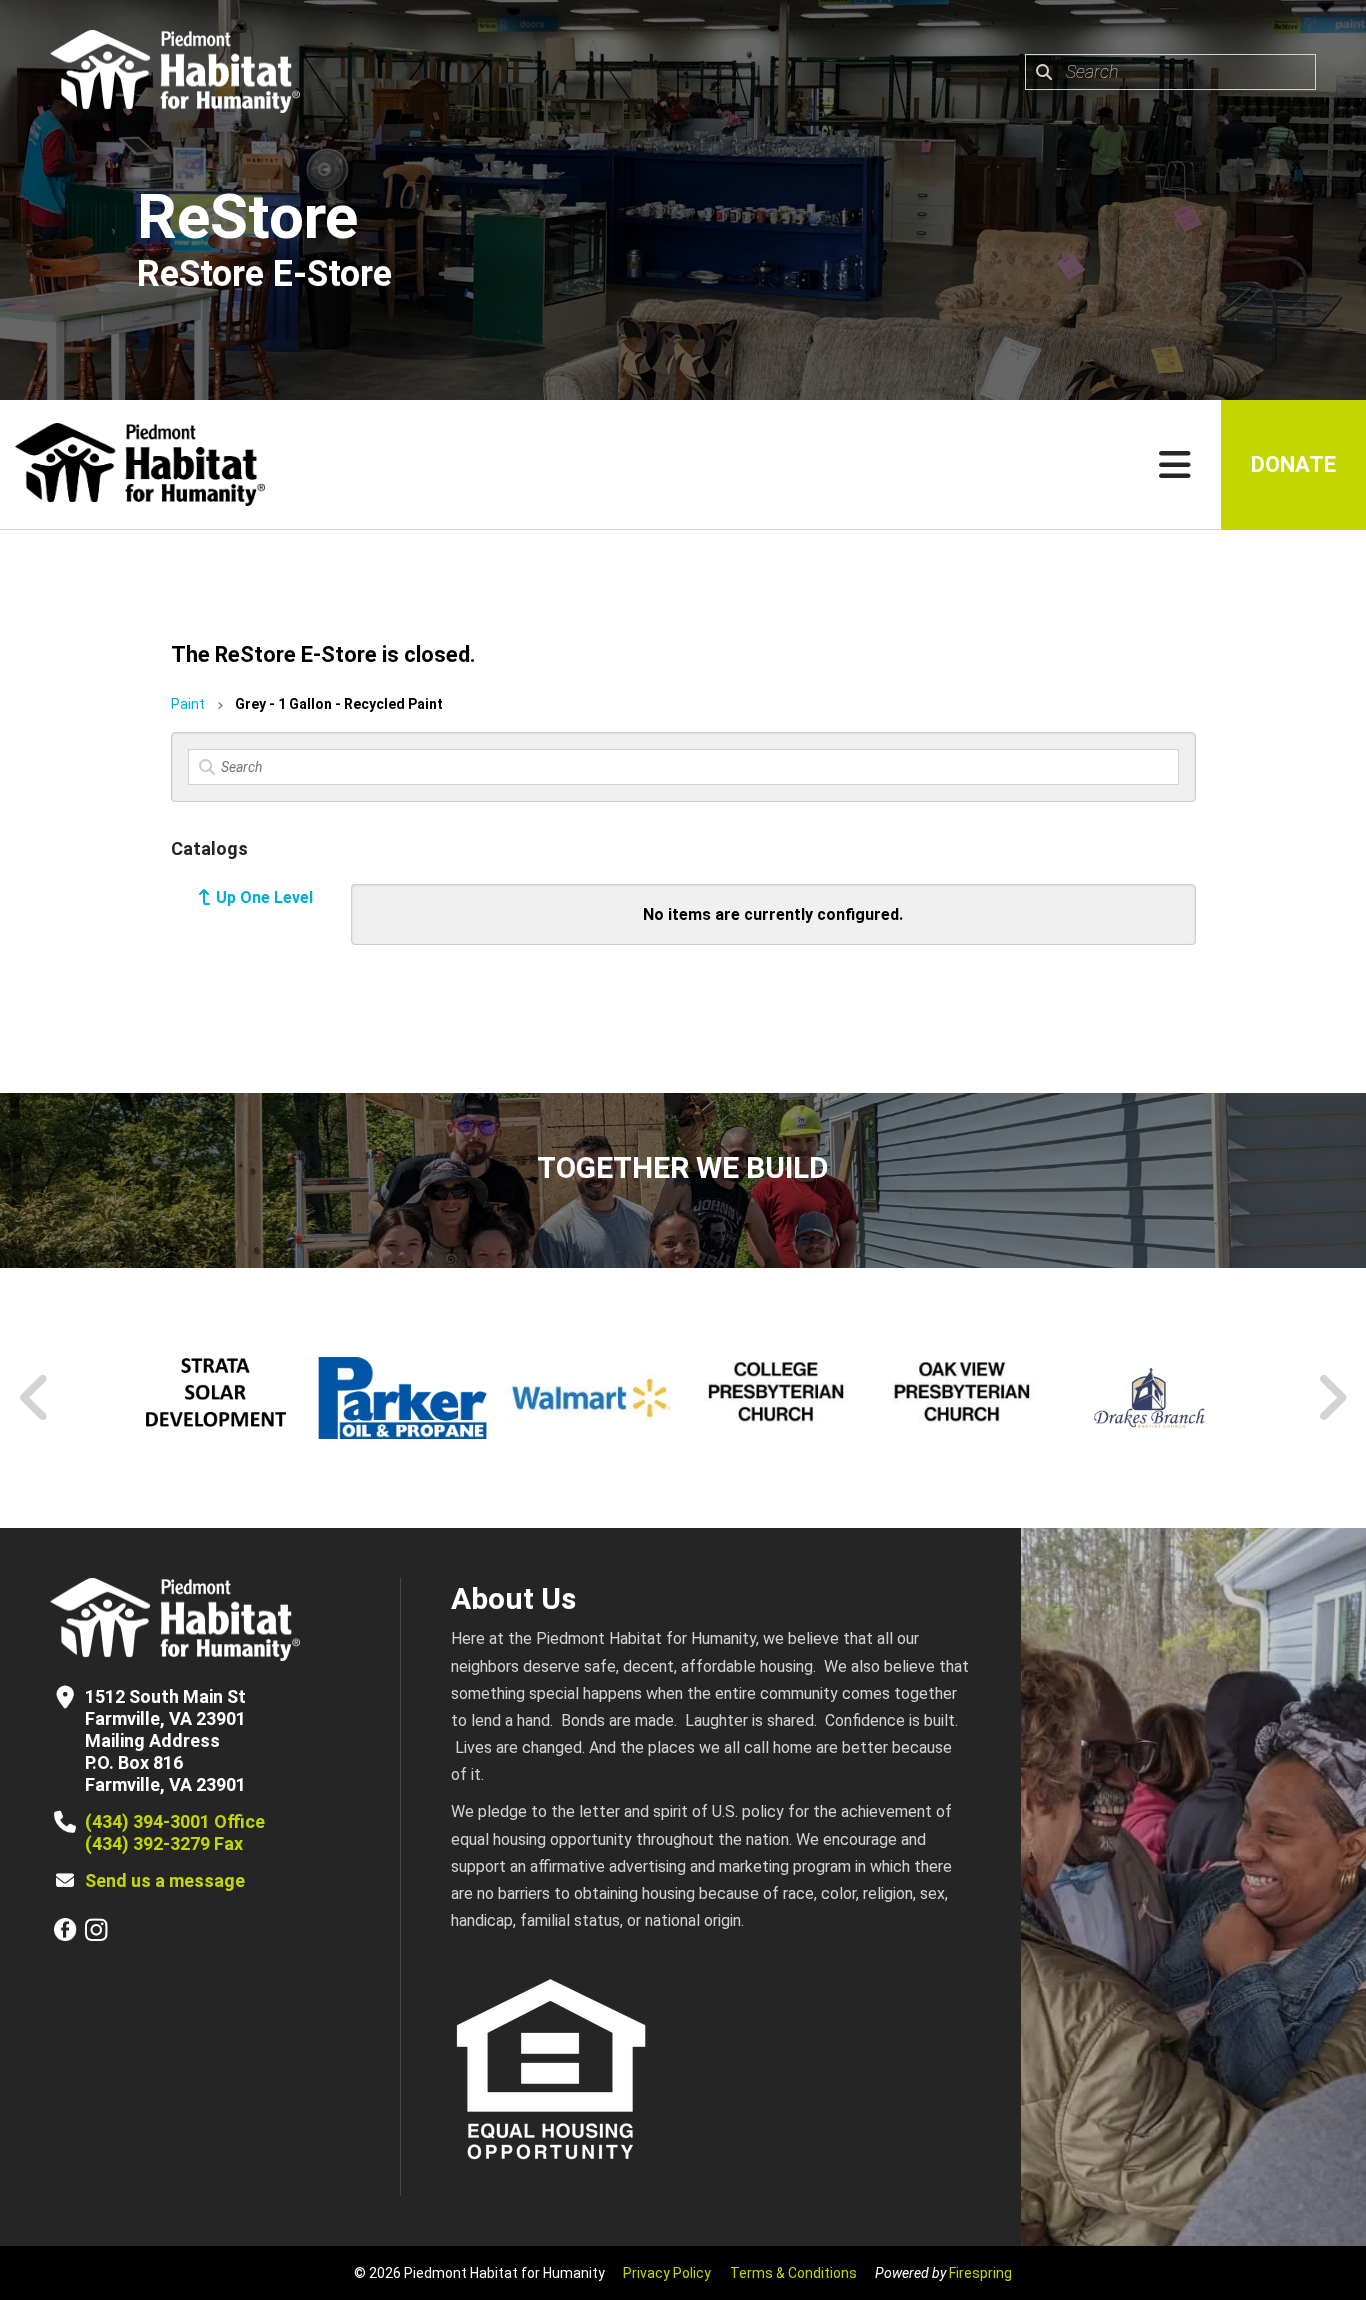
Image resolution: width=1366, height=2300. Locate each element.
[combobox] (1170, 72)
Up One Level (264, 897)
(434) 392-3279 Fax (164, 1843)
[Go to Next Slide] (1331, 1398)
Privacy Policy (667, 2273)
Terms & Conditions (793, 2273)
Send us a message (165, 1880)
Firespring (980, 2273)
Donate (1293, 464)
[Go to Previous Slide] (35, 1398)
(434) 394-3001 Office (175, 1821)
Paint (188, 704)
